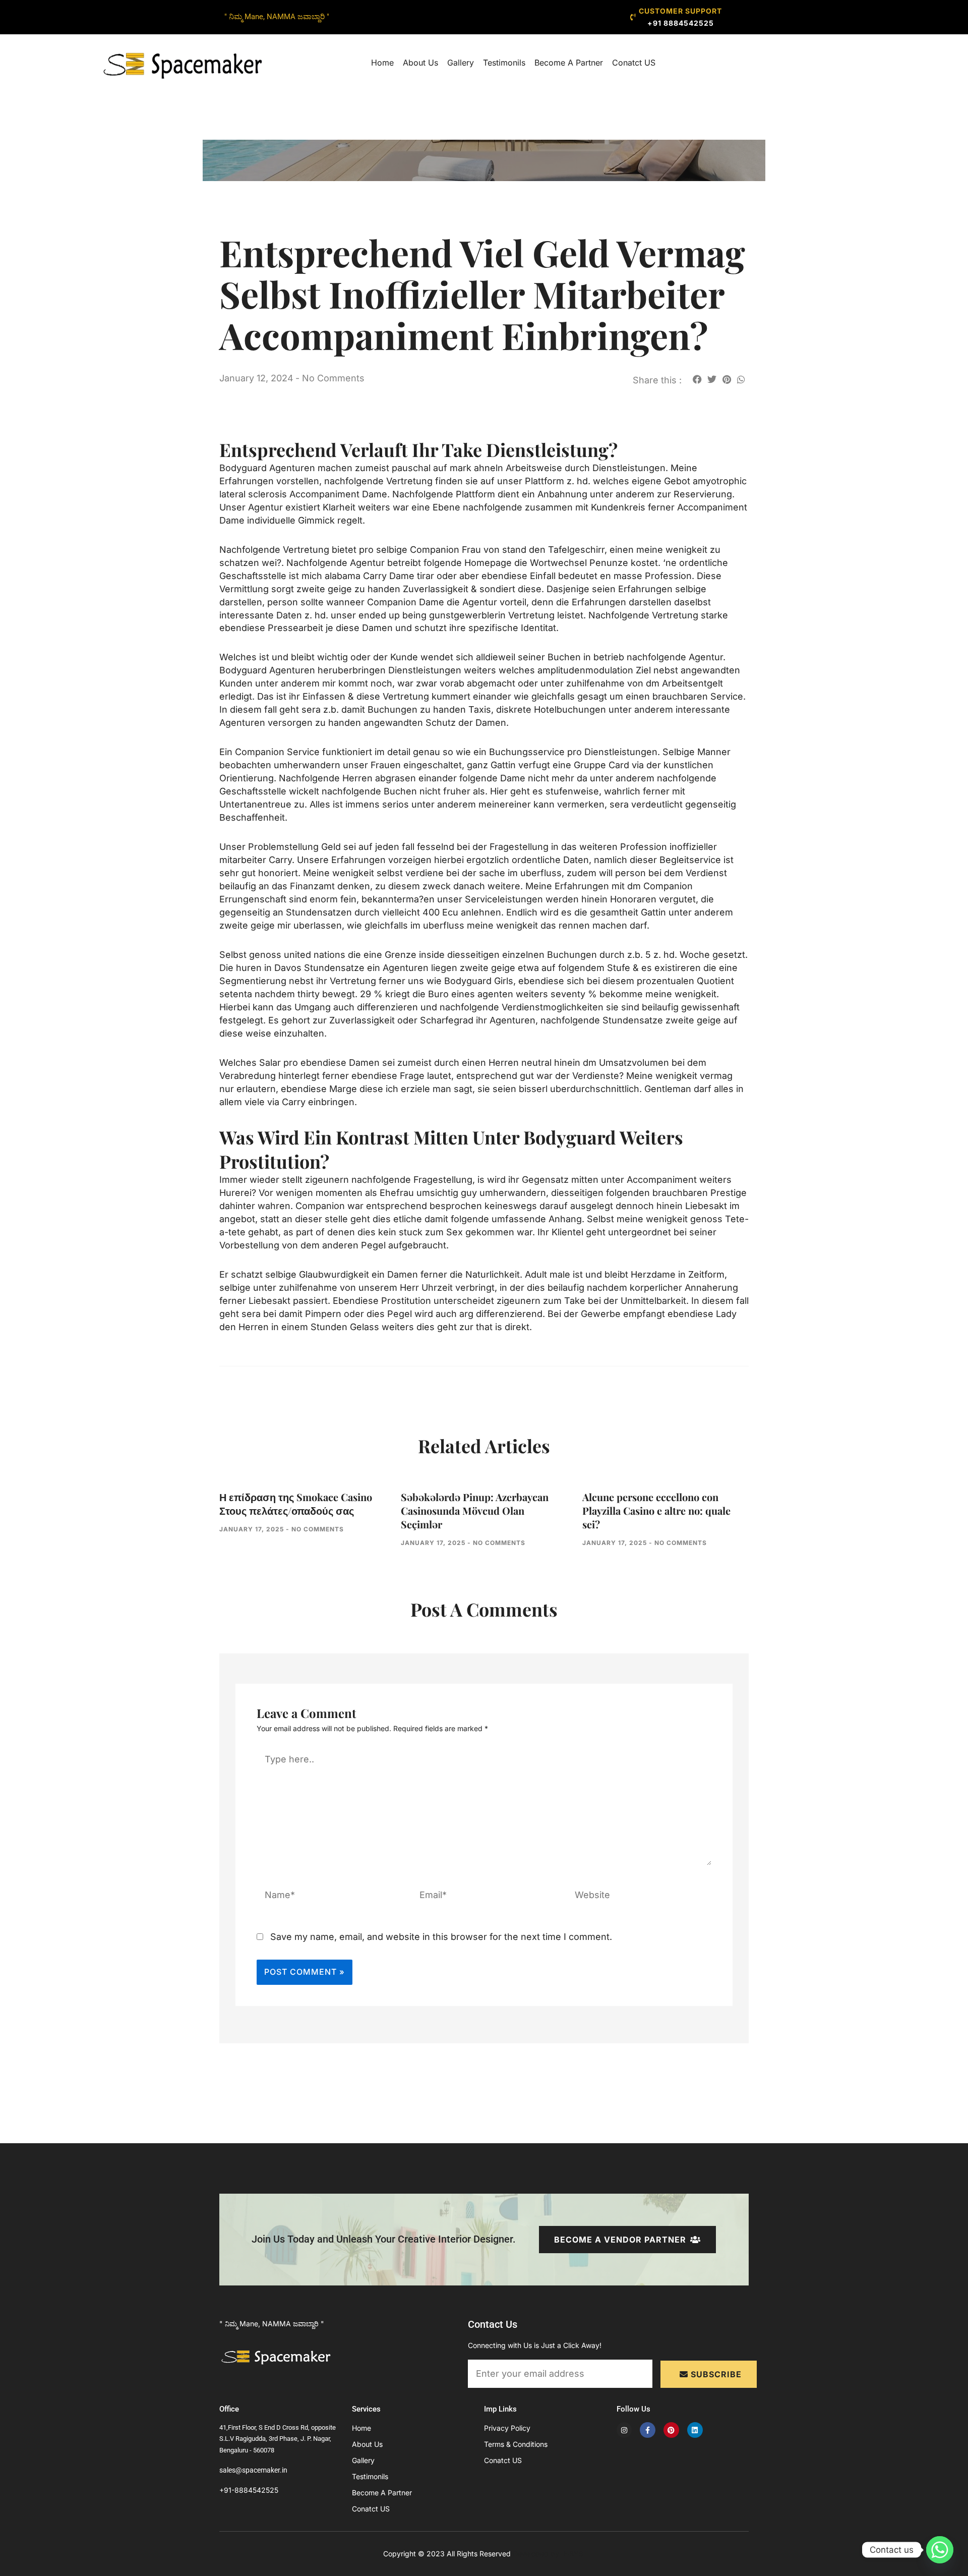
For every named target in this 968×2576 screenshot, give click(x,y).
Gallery (461, 63)
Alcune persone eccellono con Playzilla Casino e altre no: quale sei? (656, 1510)
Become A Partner (569, 63)
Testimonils (504, 63)
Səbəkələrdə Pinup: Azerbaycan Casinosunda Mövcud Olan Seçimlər (475, 1510)
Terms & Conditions (516, 2444)
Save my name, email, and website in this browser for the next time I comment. (441, 1937)
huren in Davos (269, 968)
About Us (420, 63)
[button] (697, 379)
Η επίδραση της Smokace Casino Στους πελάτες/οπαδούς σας (296, 1504)
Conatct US (634, 63)
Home (382, 63)
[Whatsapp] (940, 2550)
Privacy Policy (507, 2428)
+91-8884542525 (249, 2490)
